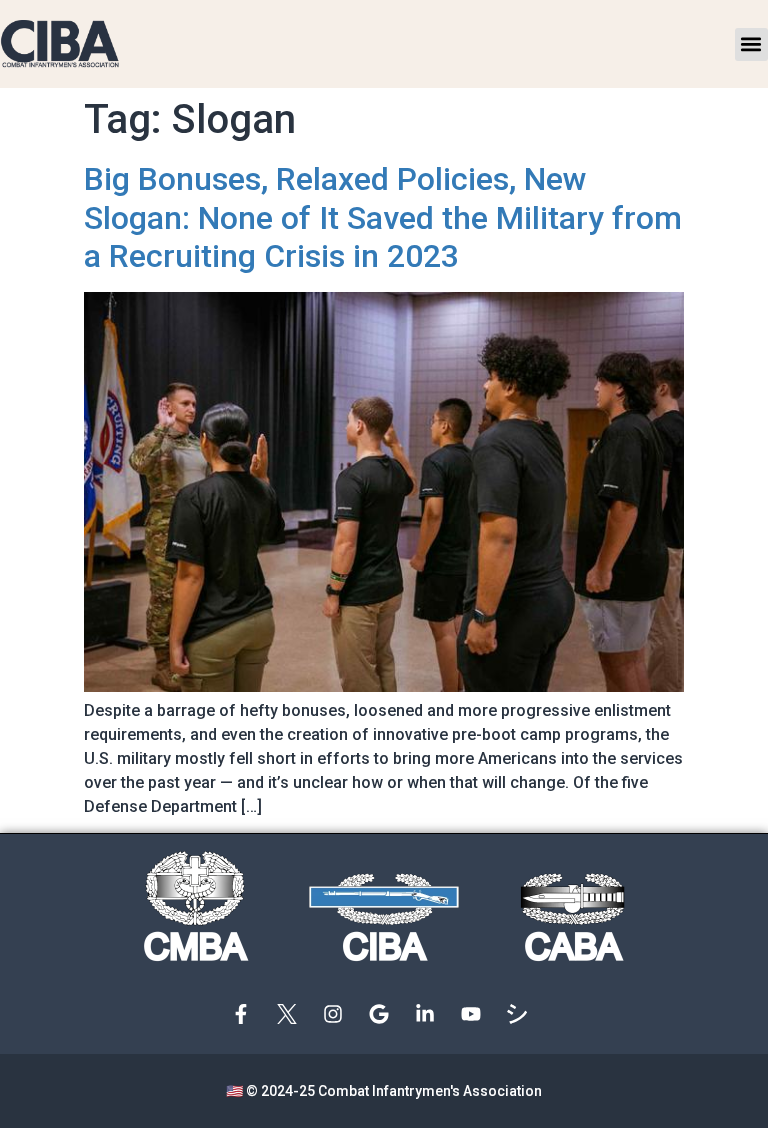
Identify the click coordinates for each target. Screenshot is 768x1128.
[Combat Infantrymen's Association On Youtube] (476, 1014)
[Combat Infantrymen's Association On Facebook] (246, 1014)
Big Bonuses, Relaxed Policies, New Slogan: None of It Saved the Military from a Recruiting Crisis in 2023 (383, 217)
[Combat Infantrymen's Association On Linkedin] (430, 1014)
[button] (751, 44)
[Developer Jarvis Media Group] (522, 1014)
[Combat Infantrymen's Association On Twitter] (292, 1014)
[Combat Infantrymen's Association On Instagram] (338, 1014)
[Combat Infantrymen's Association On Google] (384, 1014)
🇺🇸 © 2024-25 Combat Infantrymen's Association (384, 1091)
